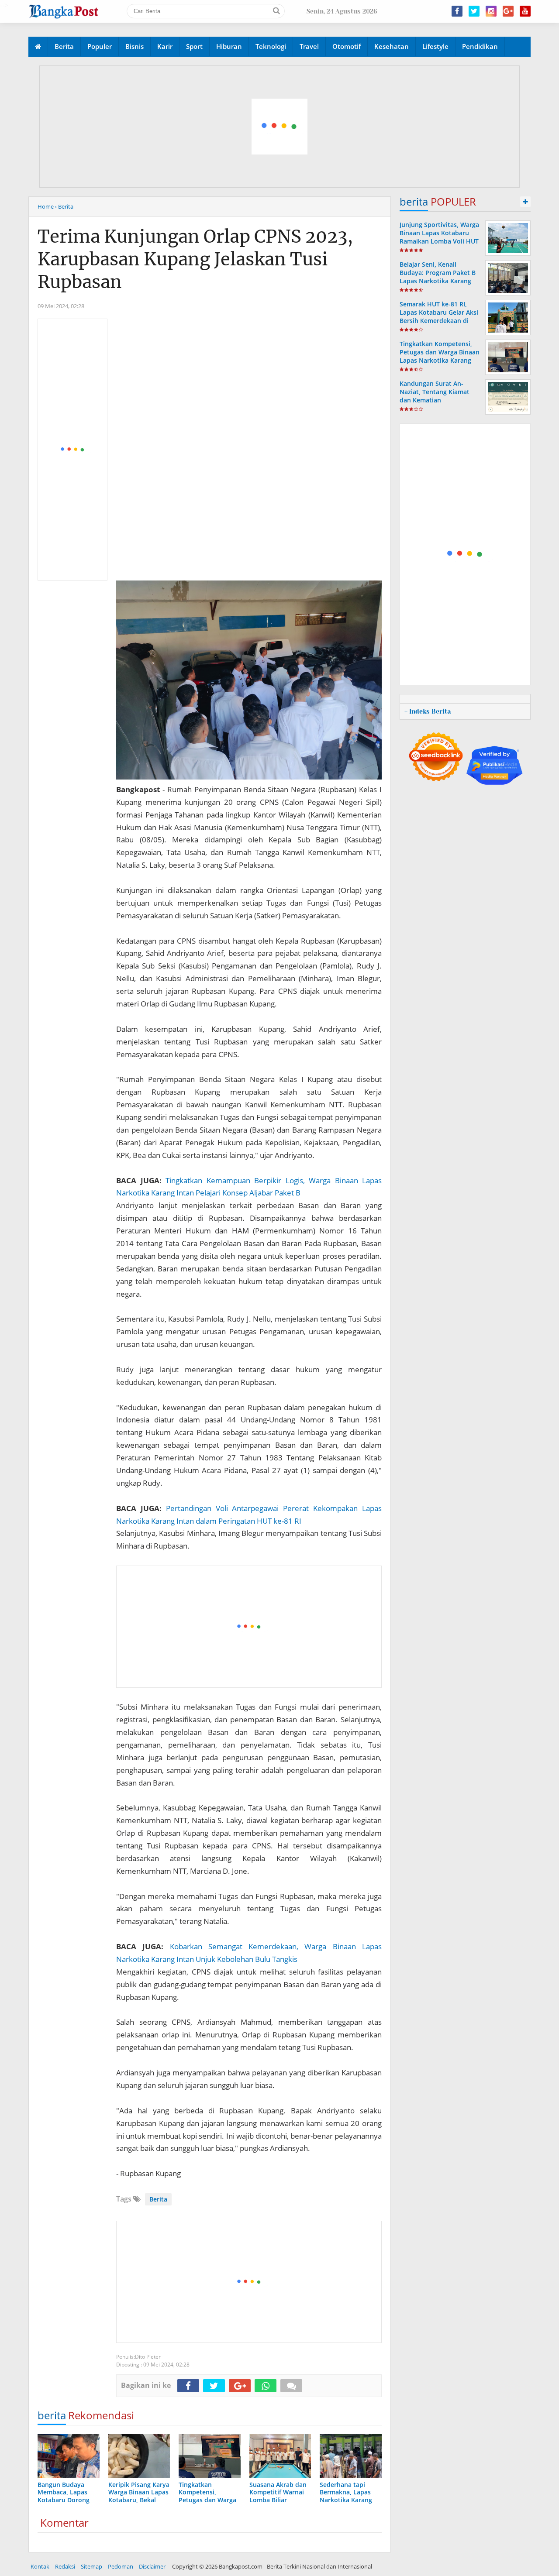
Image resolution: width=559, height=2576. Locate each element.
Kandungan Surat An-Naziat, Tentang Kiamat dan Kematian (435, 392)
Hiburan (229, 46)
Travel (309, 46)
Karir (165, 46)
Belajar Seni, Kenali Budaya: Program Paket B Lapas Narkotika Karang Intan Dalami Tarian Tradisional (438, 281)
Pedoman (121, 2566)
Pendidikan (480, 46)
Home (46, 206)
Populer (100, 46)
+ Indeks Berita (428, 711)
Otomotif (347, 46)
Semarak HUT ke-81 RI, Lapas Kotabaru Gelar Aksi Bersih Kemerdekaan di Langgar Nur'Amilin (439, 317)
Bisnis (135, 46)
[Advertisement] (280, 127)
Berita (64, 46)
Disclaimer (152, 2566)
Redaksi (65, 2566)
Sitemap (91, 2566)
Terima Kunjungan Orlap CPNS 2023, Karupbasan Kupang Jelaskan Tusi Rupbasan (195, 259)
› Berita (64, 206)
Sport (194, 46)
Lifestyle (435, 46)
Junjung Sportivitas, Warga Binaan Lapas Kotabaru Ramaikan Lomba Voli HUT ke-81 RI (439, 237)
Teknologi (271, 46)
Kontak (40, 2566)
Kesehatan (392, 46)
